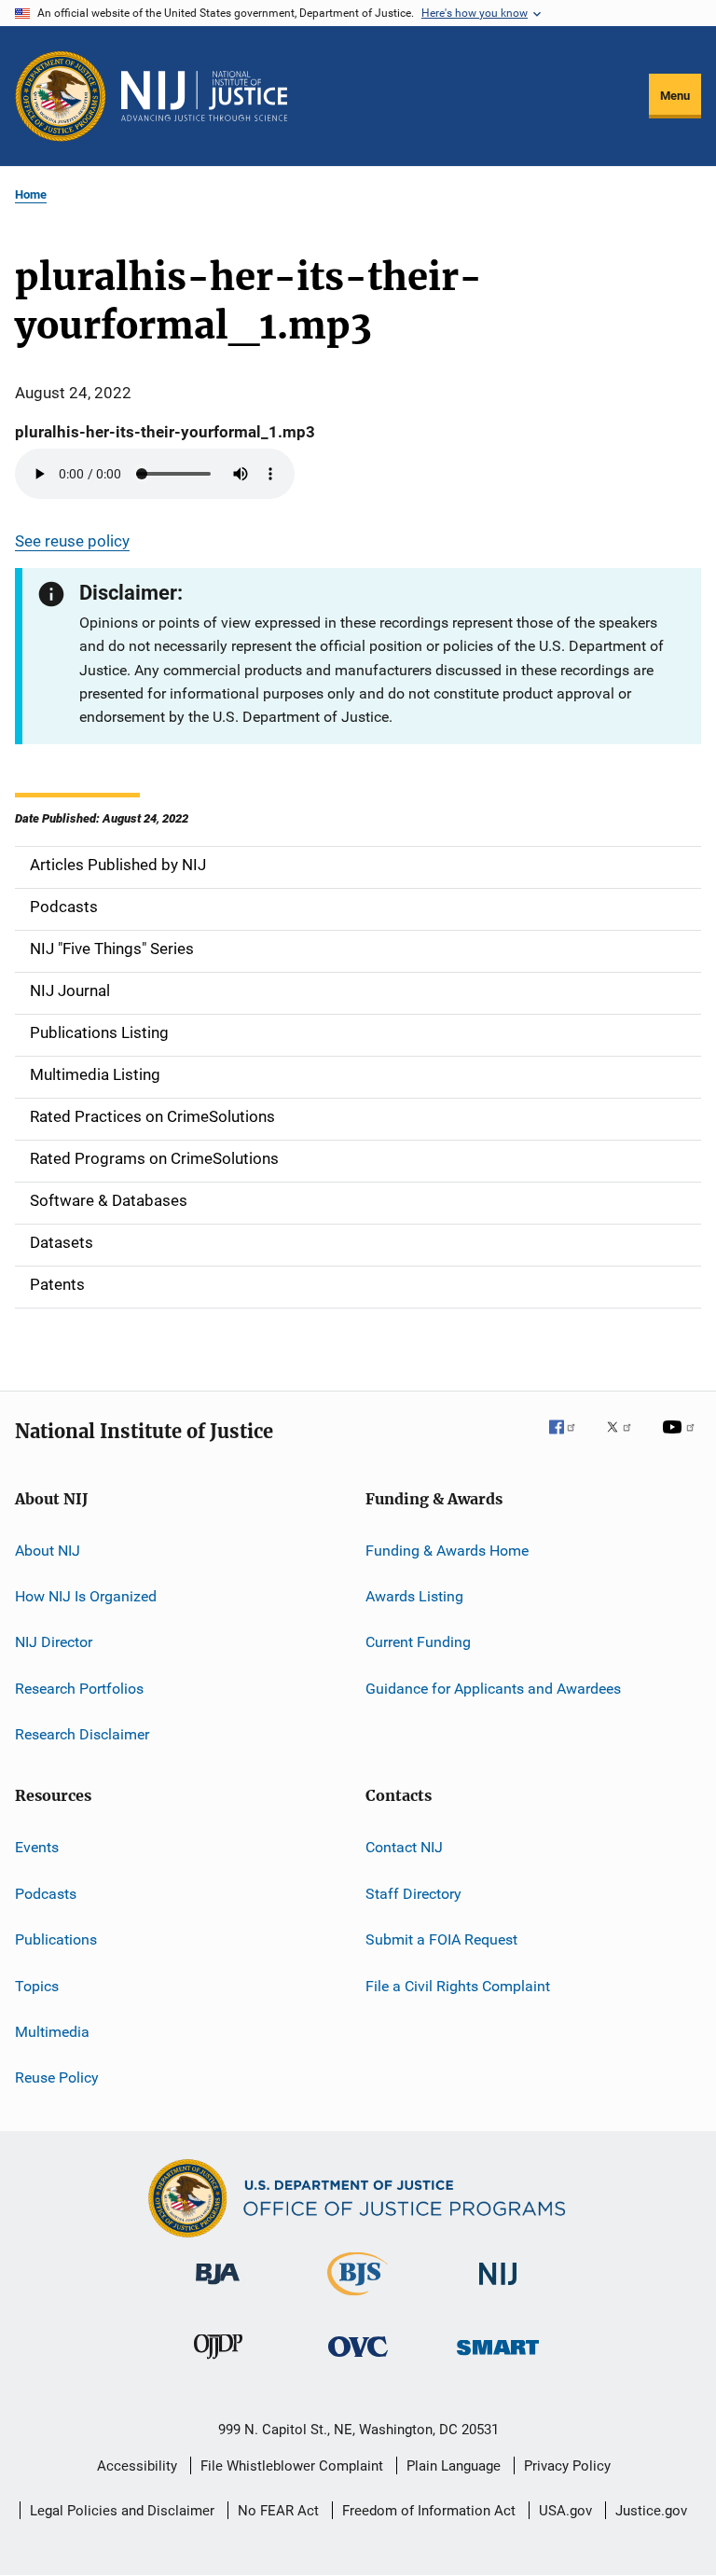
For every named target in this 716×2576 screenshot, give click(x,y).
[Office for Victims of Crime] (358, 2360)
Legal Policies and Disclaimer (122, 2511)
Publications (56, 1939)
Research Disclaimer (82, 1734)
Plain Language (454, 2466)
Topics (37, 1985)
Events (37, 1847)
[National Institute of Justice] (498, 2288)
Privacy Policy (567, 2466)
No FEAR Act (278, 2511)
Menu (675, 96)
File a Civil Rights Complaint (458, 1985)
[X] (626, 1440)
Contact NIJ (404, 1847)
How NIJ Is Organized (86, 1596)
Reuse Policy (57, 2077)
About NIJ (48, 1550)
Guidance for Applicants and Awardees (493, 1689)
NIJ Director (54, 1642)
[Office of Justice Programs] (61, 96)
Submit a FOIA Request (441, 1939)
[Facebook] (570, 1440)
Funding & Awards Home (447, 1550)
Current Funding (418, 1642)
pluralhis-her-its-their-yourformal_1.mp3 (165, 432)
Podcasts (46, 1894)
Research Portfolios (79, 1689)
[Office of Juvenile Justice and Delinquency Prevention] (218, 2362)
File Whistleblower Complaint (292, 2466)
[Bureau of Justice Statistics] (358, 2299)
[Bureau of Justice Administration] (218, 2288)
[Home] (204, 96)
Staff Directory (413, 1894)
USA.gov (565, 2511)
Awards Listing (414, 1596)
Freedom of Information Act (429, 2511)
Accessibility (137, 2466)
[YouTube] (682, 1440)
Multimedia (52, 2032)
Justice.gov (651, 2511)
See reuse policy (72, 541)
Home (31, 194)
